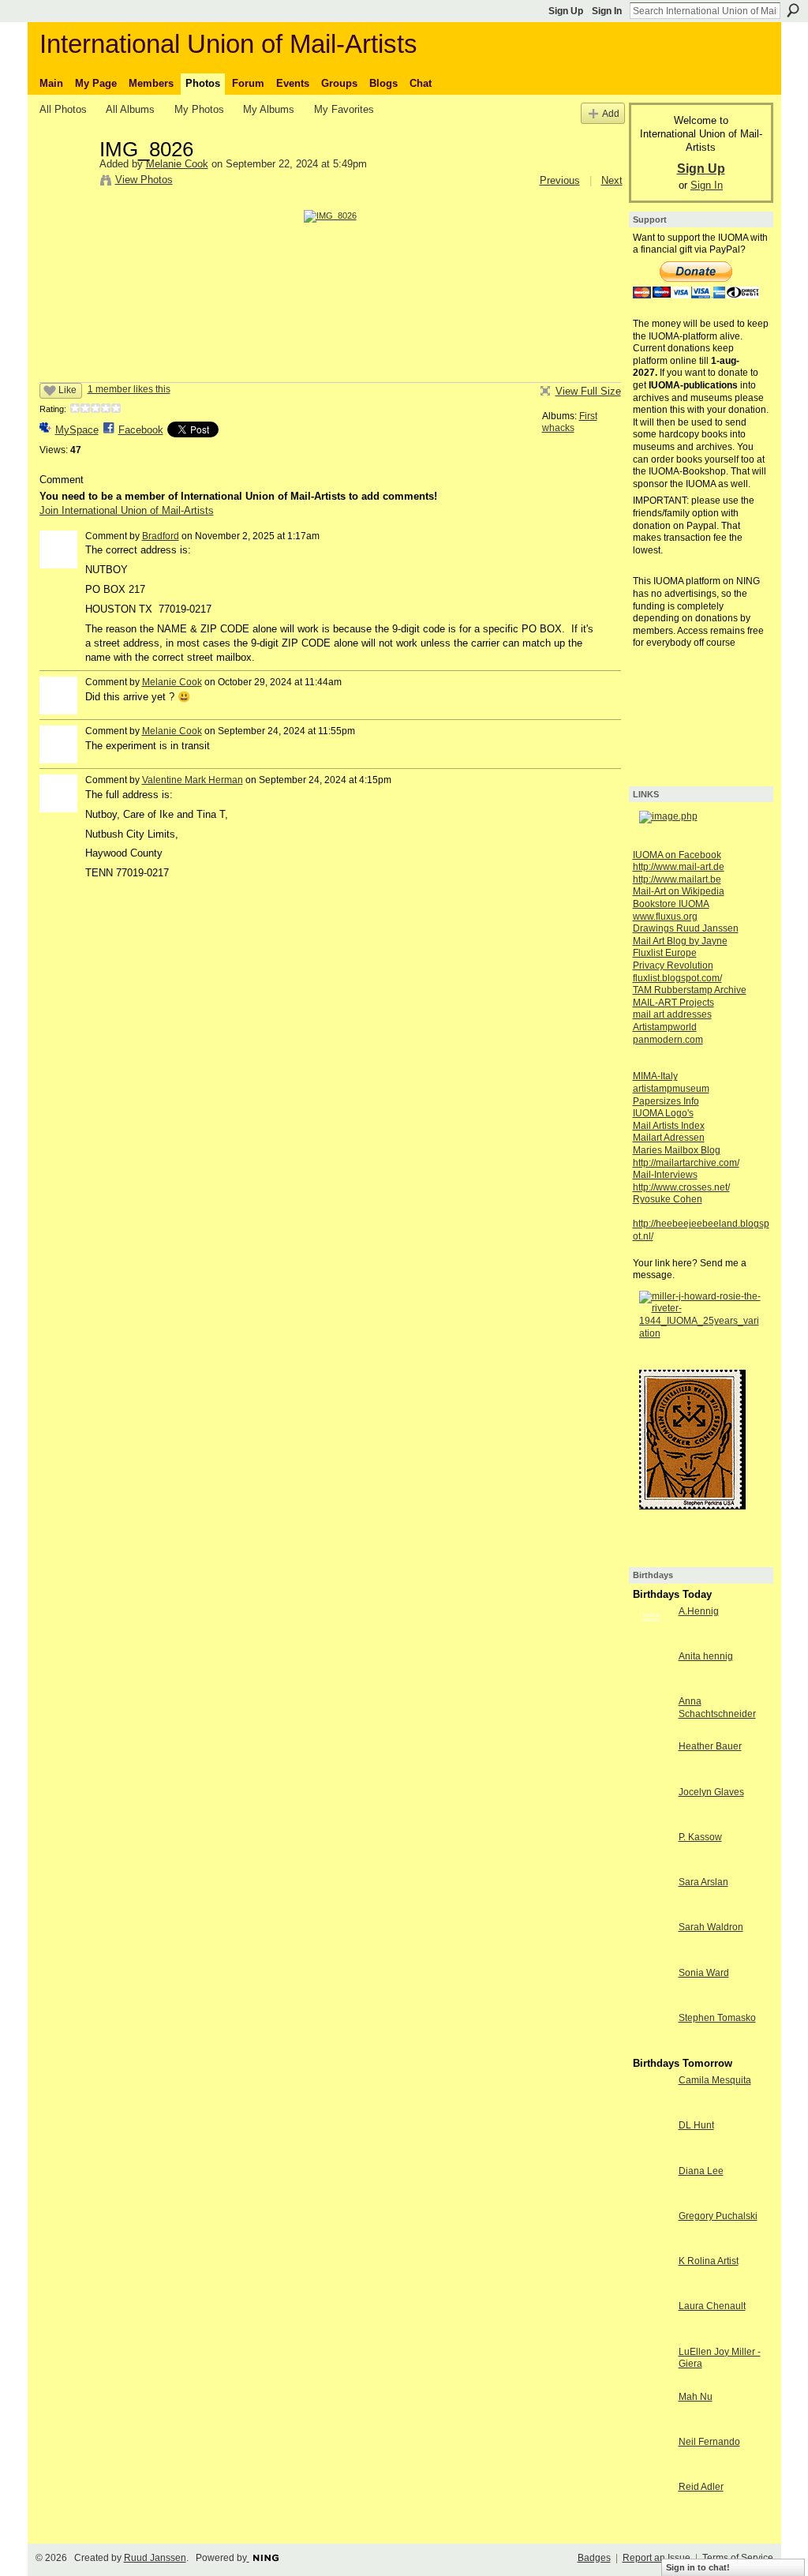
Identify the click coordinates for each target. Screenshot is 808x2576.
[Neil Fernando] (652, 2471)
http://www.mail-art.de (679, 867)
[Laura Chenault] (652, 2335)
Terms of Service (738, 2558)
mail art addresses (672, 1014)
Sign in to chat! (698, 2567)
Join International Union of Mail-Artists (127, 510)
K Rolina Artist (709, 2261)
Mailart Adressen (669, 1138)
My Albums (269, 109)
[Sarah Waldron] (652, 1956)
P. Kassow (700, 1837)
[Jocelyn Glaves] (652, 1821)
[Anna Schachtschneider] (652, 1730)
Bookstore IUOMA (671, 904)
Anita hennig (706, 1656)
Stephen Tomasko (717, 2018)
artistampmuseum (671, 1089)
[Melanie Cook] (65, 182)
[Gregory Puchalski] (652, 2245)
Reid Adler (701, 2487)
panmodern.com (668, 1040)
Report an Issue (656, 2558)
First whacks (570, 422)
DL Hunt (696, 2125)
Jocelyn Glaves (711, 1792)
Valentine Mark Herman (193, 780)
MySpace (77, 430)
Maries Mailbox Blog (677, 1150)
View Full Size (588, 391)
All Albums (130, 109)
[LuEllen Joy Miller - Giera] (652, 2381)
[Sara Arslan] (652, 1911)
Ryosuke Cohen (668, 1199)
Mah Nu (696, 2397)
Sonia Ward (704, 1973)
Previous (560, 180)
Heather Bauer (710, 1746)
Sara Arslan (703, 1882)
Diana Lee (701, 2171)
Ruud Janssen (155, 2558)
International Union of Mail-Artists (228, 44)
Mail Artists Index (669, 1126)
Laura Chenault (712, 2306)
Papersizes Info (666, 1101)
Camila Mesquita (715, 2080)
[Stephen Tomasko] (652, 2047)
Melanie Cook (177, 164)
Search (793, 10)
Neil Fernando (709, 2442)
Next (612, 180)
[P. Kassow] (652, 1866)
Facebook (141, 430)
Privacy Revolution (673, 966)
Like (67, 390)
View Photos (144, 180)
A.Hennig (699, 1611)
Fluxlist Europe (665, 953)
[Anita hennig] (652, 1685)
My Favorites (344, 109)
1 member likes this (129, 389)
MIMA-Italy (655, 1076)
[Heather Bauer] (652, 1775)
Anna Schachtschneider (717, 1708)
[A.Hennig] (652, 1640)
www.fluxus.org (665, 917)
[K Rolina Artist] (652, 2290)
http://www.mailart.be (677, 879)
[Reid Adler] (652, 2516)
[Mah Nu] (652, 2426)
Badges (594, 2558)
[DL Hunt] (652, 2154)
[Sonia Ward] (652, 2002)
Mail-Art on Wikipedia (679, 891)
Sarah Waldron (711, 1927)
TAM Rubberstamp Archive (690, 990)
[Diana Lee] (652, 2200)
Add (611, 113)
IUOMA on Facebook (677, 855)
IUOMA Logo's (663, 1113)
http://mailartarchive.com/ (686, 1163)
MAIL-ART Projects (673, 1003)
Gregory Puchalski (718, 2216)
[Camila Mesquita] (652, 2109)
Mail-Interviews (665, 1175)
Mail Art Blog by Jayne (680, 941)
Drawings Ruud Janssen (686, 928)
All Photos (63, 109)
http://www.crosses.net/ (681, 1187)
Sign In (607, 11)
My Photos (199, 109)
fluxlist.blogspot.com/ (677, 978)
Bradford (161, 536)
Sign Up (566, 11)
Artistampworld (665, 1027)
